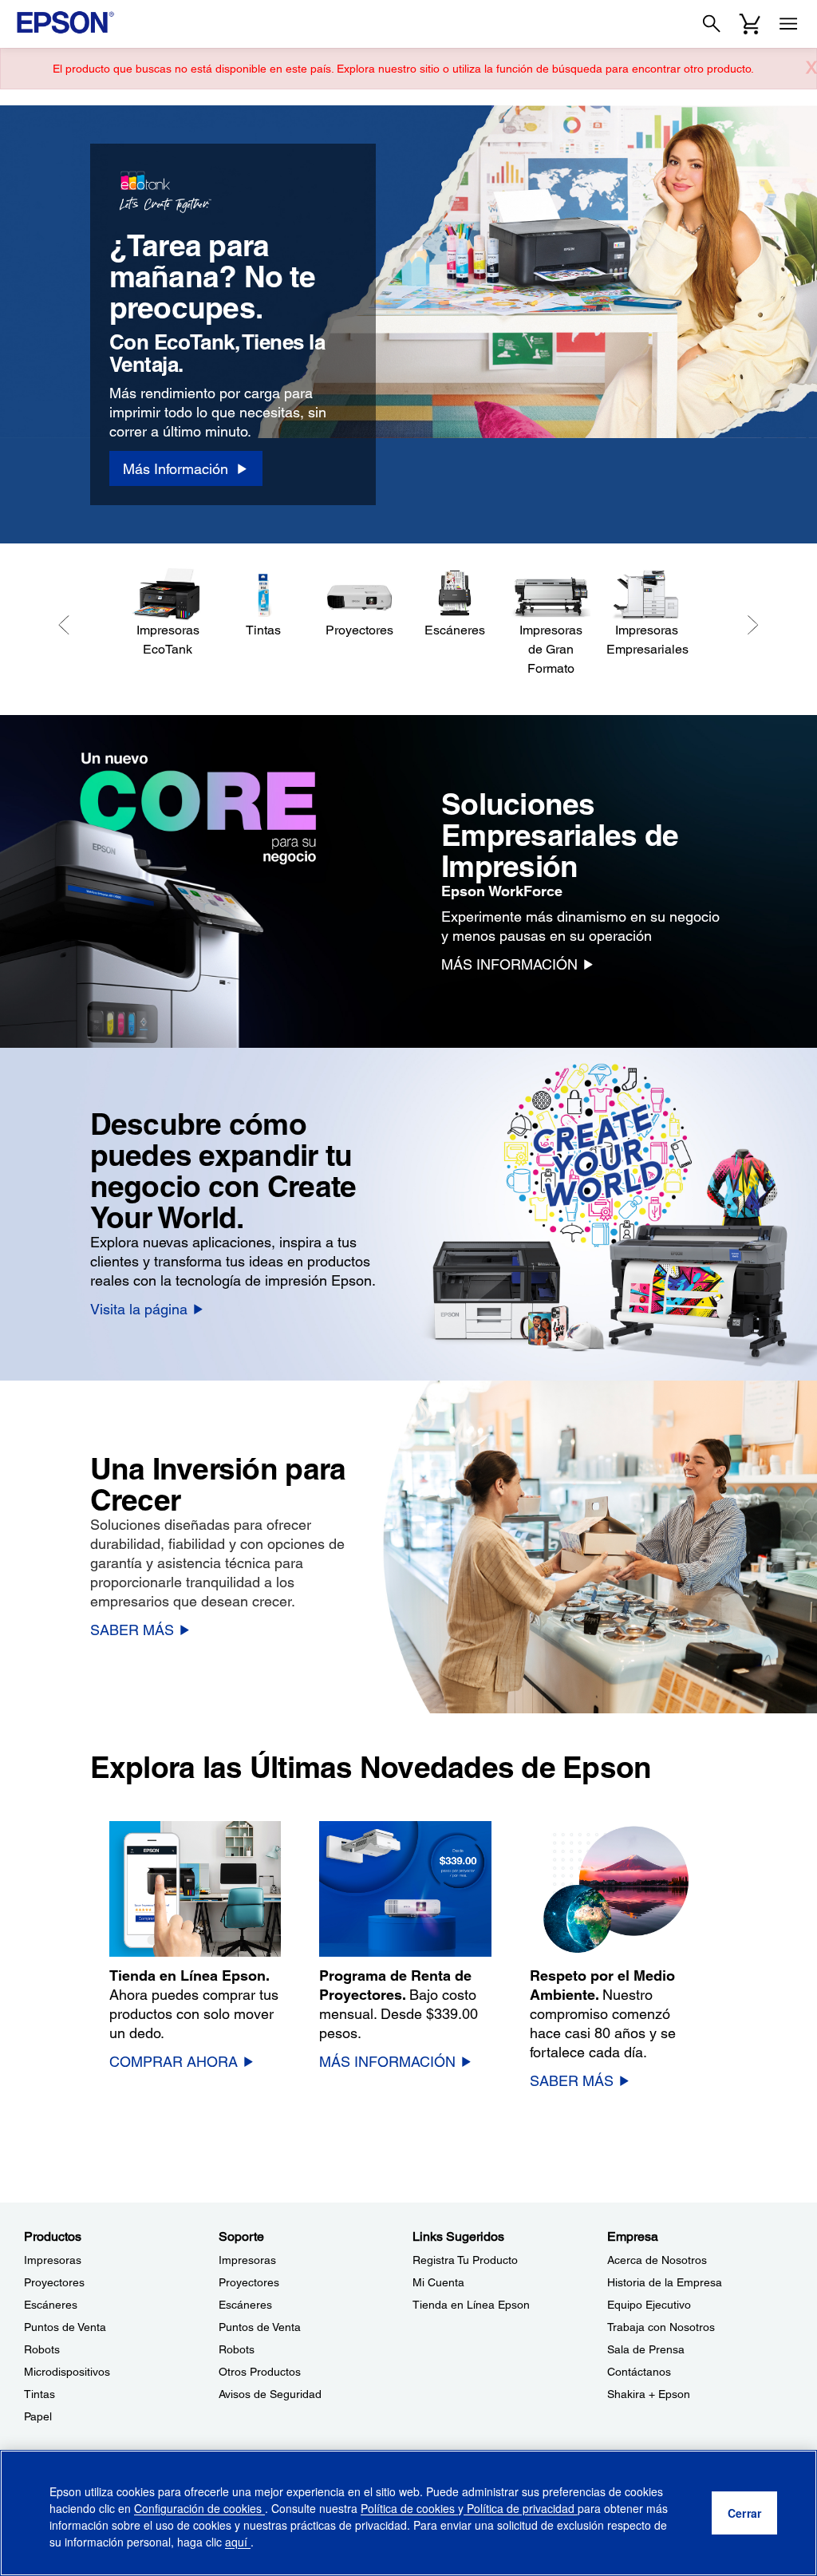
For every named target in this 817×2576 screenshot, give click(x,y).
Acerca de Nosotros (657, 2260)
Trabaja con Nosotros (661, 2327)
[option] (408, 324)
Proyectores (54, 2282)
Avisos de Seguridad (270, 2394)
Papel (38, 2416)
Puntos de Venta (65, 2327)
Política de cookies (409, 2508)
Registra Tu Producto (465, 2260)
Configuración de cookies (199, 2508)
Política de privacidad (521, 2508)
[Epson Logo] (65, 22)
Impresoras (53, 2260)
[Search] (712, 24)
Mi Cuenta (438, 2282)
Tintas (39, 2394)
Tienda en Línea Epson (471, 2305)
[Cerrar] (744, 2513)
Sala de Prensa (646, 2349)
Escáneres (51, 2305)
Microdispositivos (67, 2372)
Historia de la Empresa (665, 2282)
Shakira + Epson (649, 2394)
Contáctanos (639, 2372)
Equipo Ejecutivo (649, 2305)
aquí (238, 2542)
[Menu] (788, 24)
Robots (42, 2349)
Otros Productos (260, 2372)
